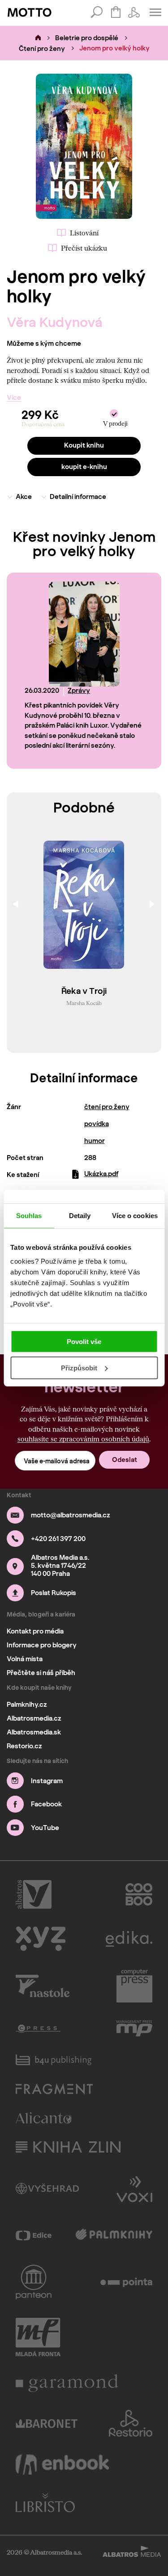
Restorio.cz (24, 1746)
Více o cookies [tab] (135, 1215)
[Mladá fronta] (38, 2337)
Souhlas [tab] (29, 1215)
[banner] (30, 13)
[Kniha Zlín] (68, 2147)
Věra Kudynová (55, 322)
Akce (24, 497)
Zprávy (79, 691)
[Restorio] (131, 2423)
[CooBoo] (139, 1894)
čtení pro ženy (107, 1107)
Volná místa (25, 1659)
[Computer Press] (134, 1986)
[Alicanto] (44, 2118)
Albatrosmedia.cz (34, 1718)
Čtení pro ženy (42, 49)
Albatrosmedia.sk (34, 1732)
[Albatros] (34, 1894)
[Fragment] (54, 2089)
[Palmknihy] (114, 2235)
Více (14, 398)
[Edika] (129, 1939)
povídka (97, 1124)
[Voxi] (134, 2188)
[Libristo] (45, 2503)
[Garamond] (67, 2383)
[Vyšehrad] (47, 2188)
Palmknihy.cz (27, 1705)
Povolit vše (84, 1342)
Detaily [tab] (80, 1215)
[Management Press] (134, 2028)
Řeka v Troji (84, 991)
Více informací (60, 759)
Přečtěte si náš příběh (41, 1673)
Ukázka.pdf (101, 1174)
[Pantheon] (34, 2282)
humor (95, 1141)
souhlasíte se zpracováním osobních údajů (83, 1439)
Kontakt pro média (35, 1631)
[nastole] (43, 1986)
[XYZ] (41, 1939)
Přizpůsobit (79, 1368)
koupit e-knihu (84, 467)
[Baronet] (47, 2423)
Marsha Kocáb (84, 1003)
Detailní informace (78, 497)
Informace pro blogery (42, 1645)
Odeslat (125, 1460)
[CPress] (38, 2028)
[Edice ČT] (34, 2235)
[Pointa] (127, 2282)
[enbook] (62, 2465)
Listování (84, 233)
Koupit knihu (84, 445)
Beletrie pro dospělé (87, 38)
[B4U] (54, 2060)
